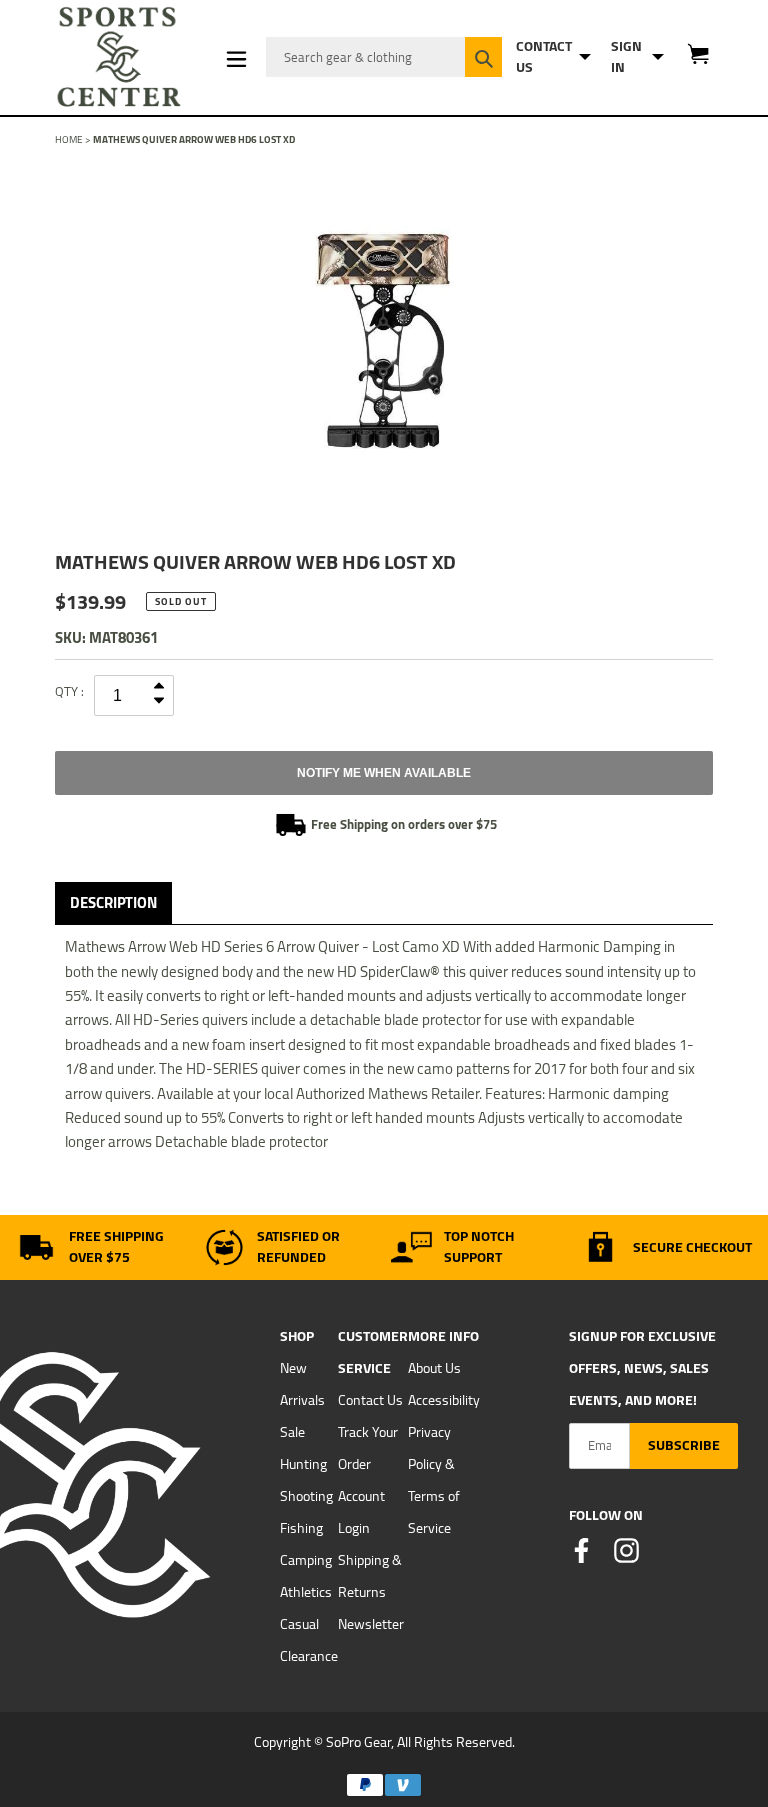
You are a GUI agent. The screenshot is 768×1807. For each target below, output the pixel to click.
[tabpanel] (384, 342)
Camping (306, 1560)
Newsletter (371, 1624)
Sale (292, 1432)
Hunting (303, 1464)
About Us (434, 1368)
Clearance (309, 1656)
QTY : (69, 691)
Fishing (301, 1528)
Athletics (306, 1592)
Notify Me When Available (384, 773)
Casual (299, 1624)
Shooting (306, 1496)
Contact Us (370, 1400)
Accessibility (444, 1400)
